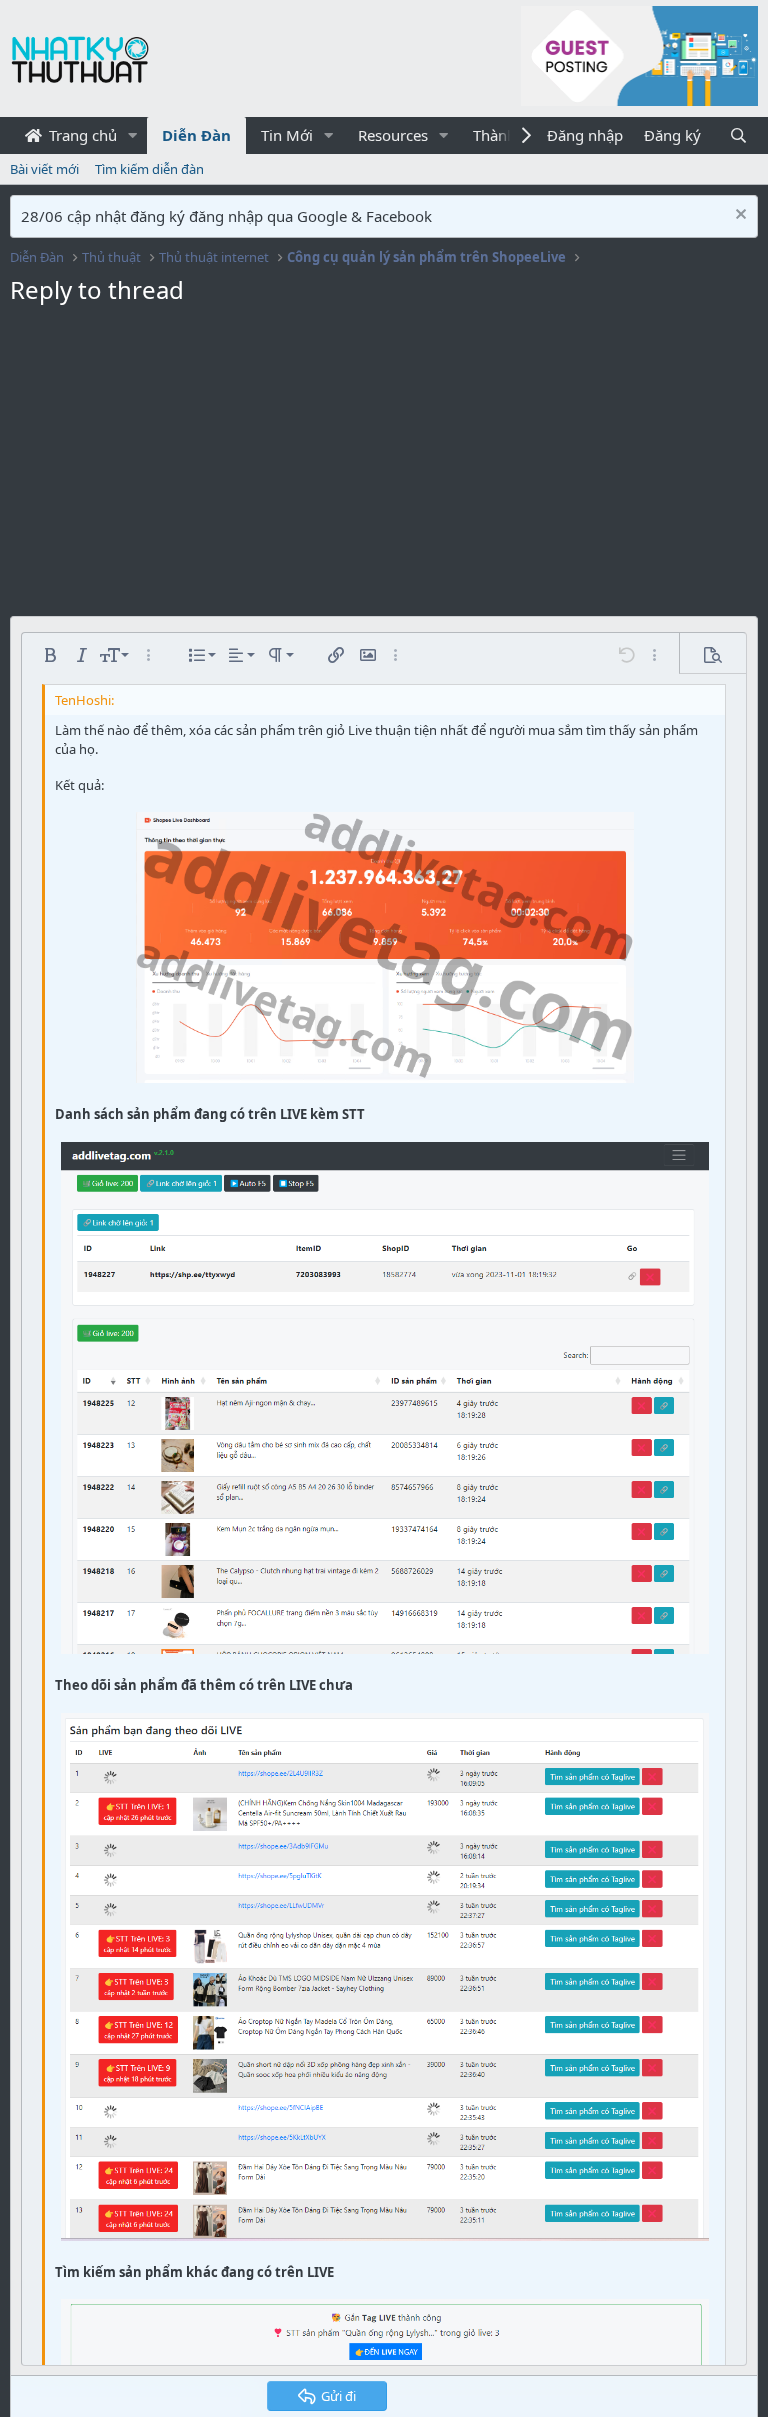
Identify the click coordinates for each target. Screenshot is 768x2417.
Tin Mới (287, 135)
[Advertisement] (384, 466)
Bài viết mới (44, 169)
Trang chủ (81, 135)
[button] (133, 135)
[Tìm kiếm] (738, 135)
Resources (393, 135)
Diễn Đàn (196, 135)
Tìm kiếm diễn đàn (149, 169)
